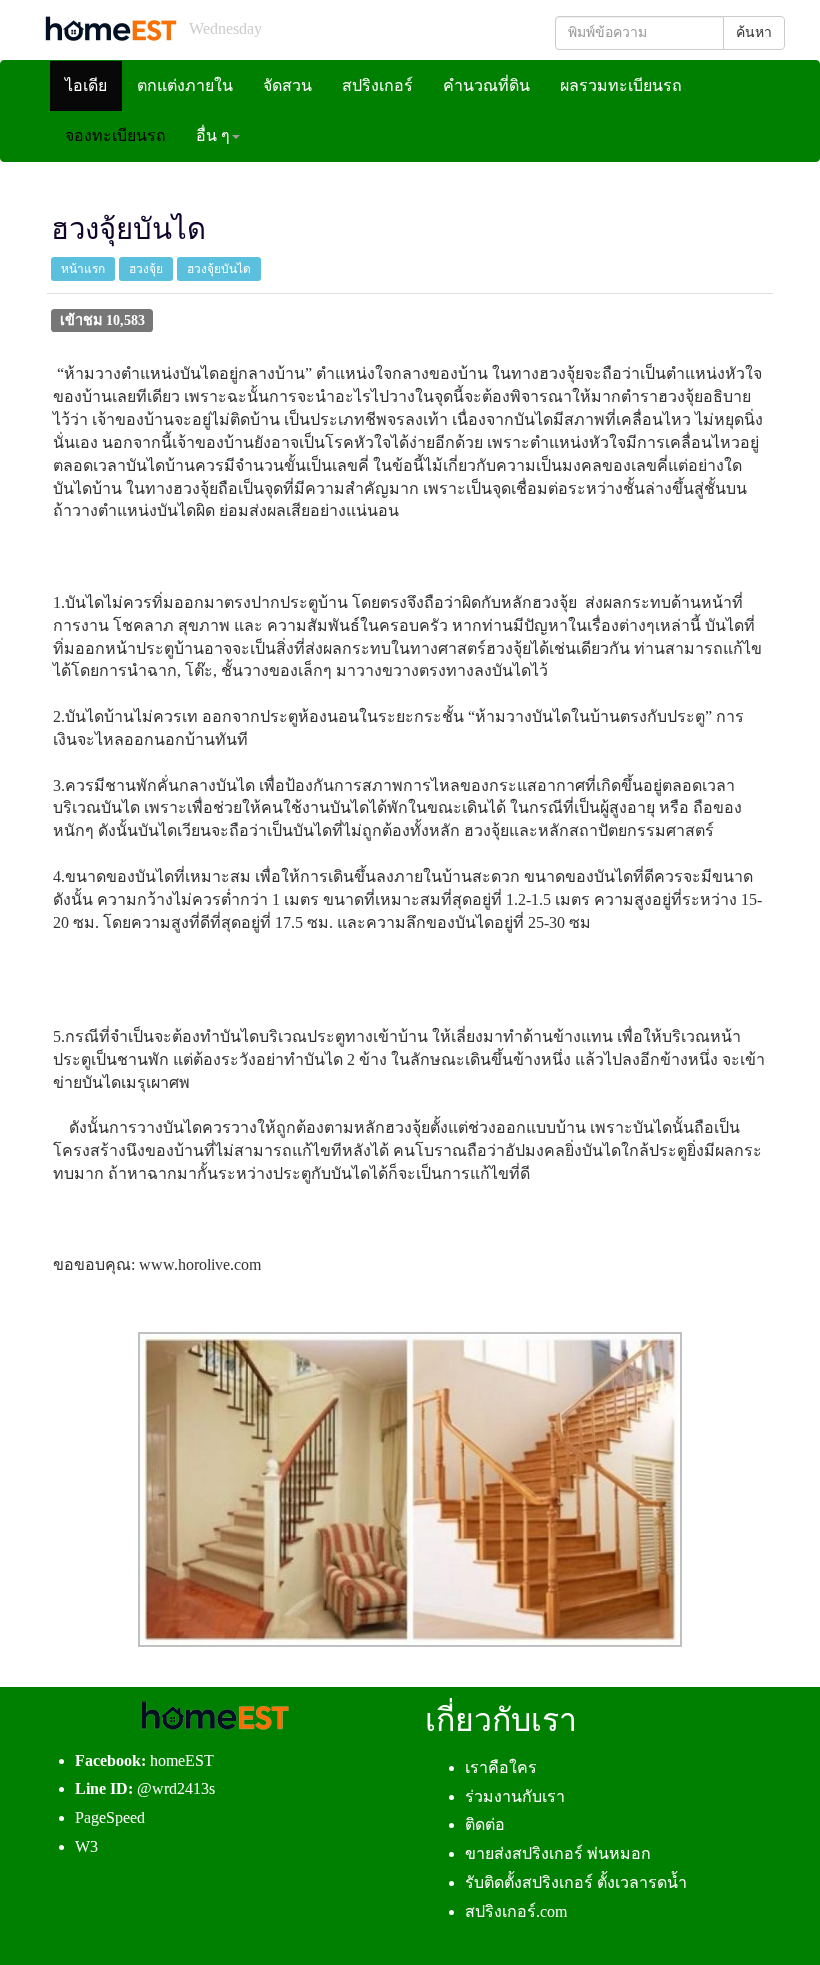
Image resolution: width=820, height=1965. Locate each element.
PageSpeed (110, 1817)
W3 (86, 1846)
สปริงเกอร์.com (516, 1911)
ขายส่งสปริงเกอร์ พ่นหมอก (558, 1853)
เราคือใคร (501, 1767)
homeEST (182, 1760)
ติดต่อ (485, 1824)
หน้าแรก (83, 269)
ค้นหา (754, 32)
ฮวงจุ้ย (146, 269)
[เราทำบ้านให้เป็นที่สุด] (110, 28)
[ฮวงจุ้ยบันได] (410, 1489)
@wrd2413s (176, 1788)
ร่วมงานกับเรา (515, 1796)
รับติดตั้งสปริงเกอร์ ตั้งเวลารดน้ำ (576, 1882)
